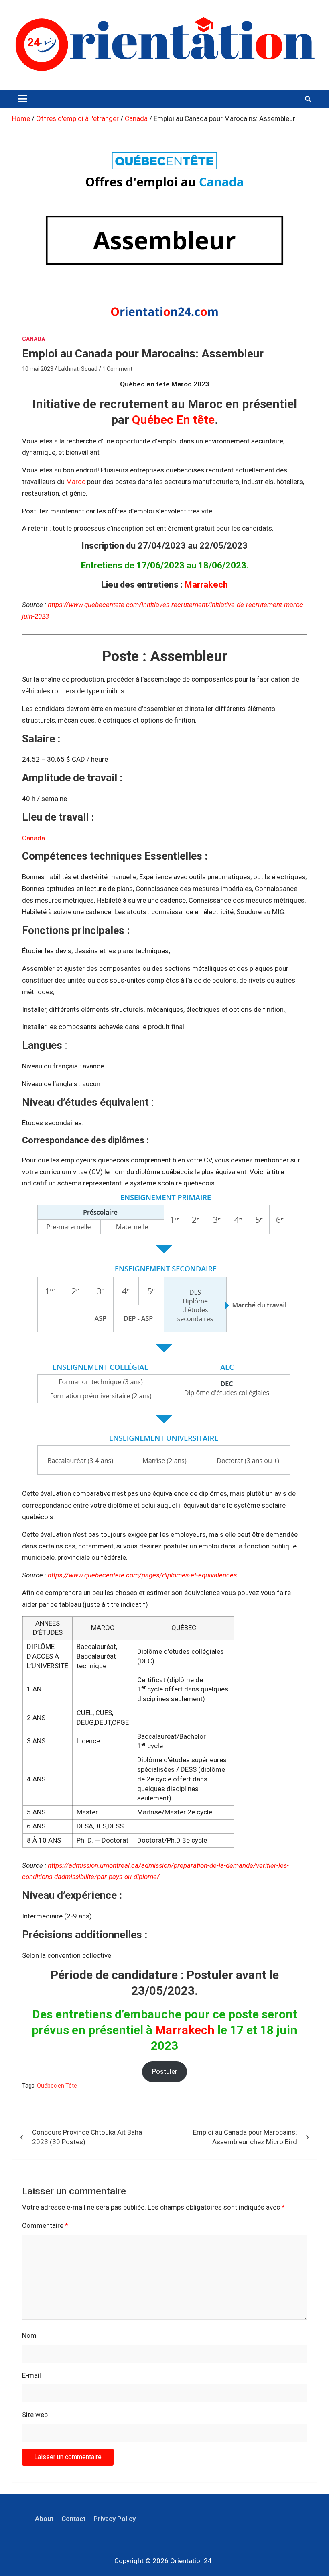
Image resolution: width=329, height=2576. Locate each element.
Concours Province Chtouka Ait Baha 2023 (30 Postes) (87, 2137)
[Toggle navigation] (22, 99)
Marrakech (206, 585)
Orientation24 (191, 2561)
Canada (34, 339)
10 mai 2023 (38, 369)
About (44, 2519)
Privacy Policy (115, 2519)
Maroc (76, 482)
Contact (73, 2519)
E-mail (31, 2375)
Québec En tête (173, 420)
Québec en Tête (57, 2086)
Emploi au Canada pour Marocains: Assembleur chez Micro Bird (245, 2137)
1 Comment (117, 369)
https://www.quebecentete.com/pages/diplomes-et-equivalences (142, 1575)
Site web (35, 2415)
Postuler (165, 2071)
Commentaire (45, 2225)
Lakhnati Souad (78, 369)
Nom (29, 2335)
